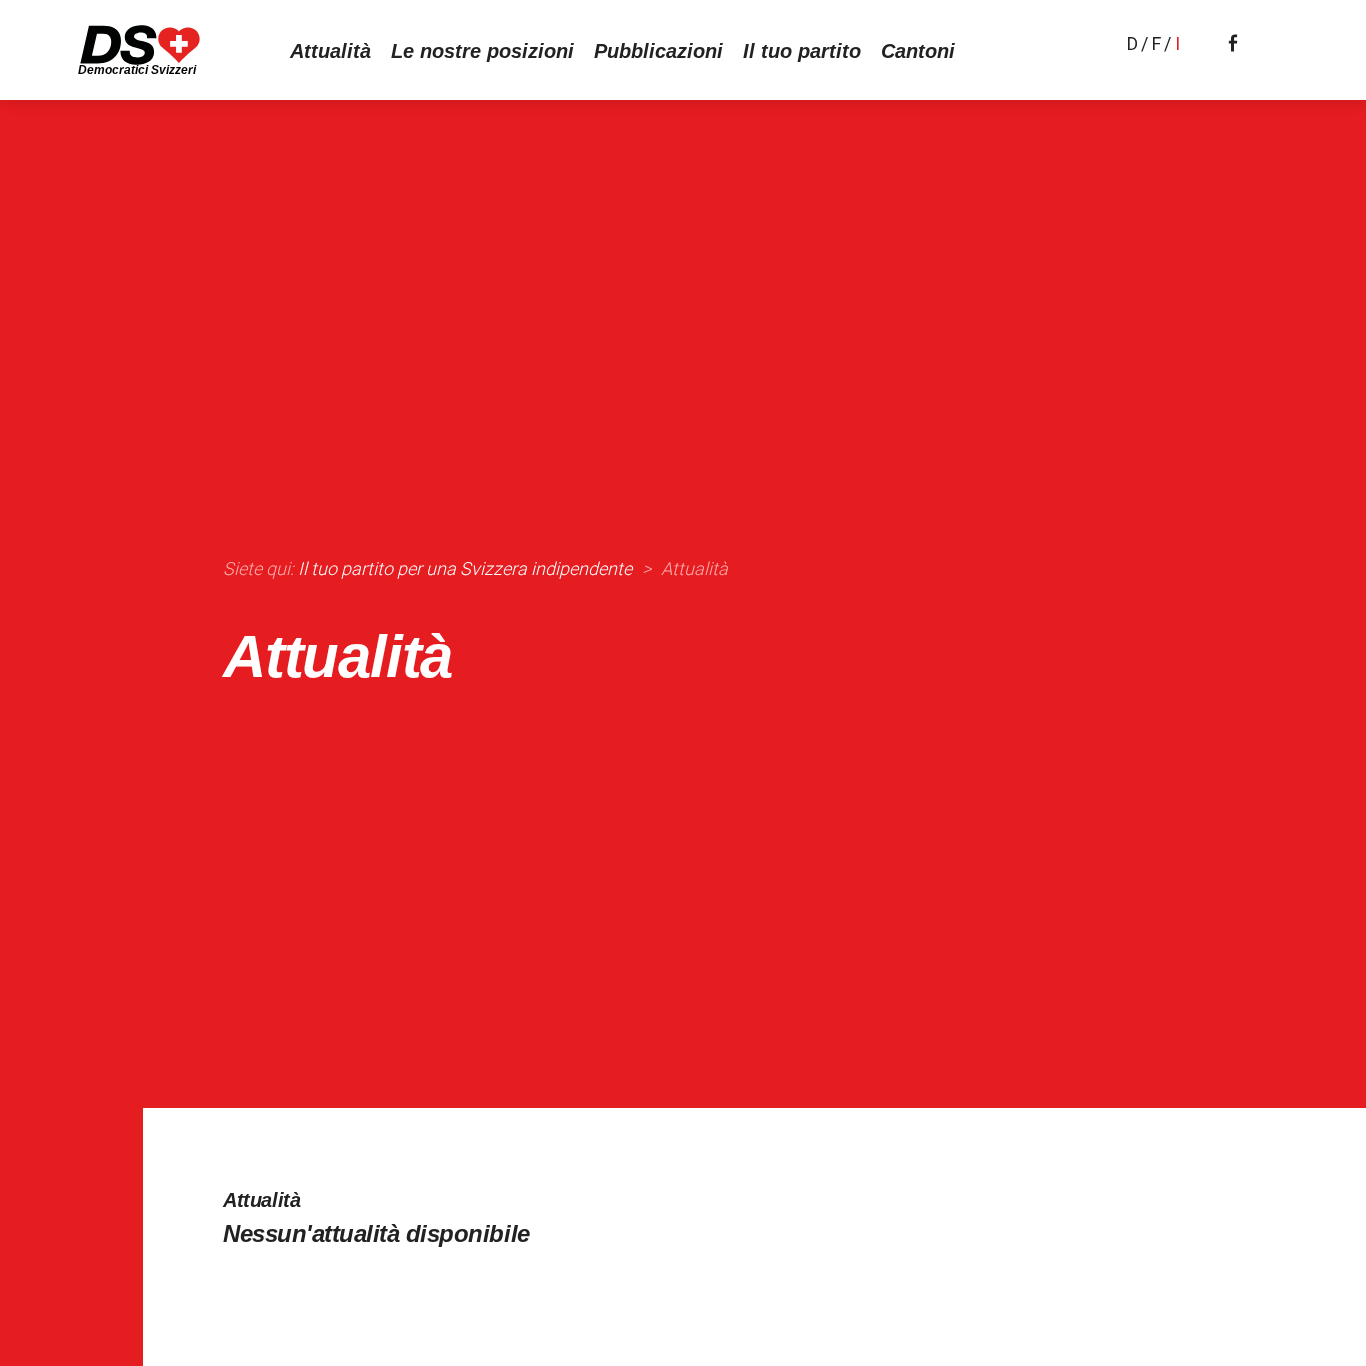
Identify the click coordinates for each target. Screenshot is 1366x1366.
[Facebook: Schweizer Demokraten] (1233, 41)
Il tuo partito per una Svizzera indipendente (465, 568)
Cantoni (918, 51)
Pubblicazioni (658, 51)
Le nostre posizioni (482, 51)
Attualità (330, 51)
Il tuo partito (802, 51)
